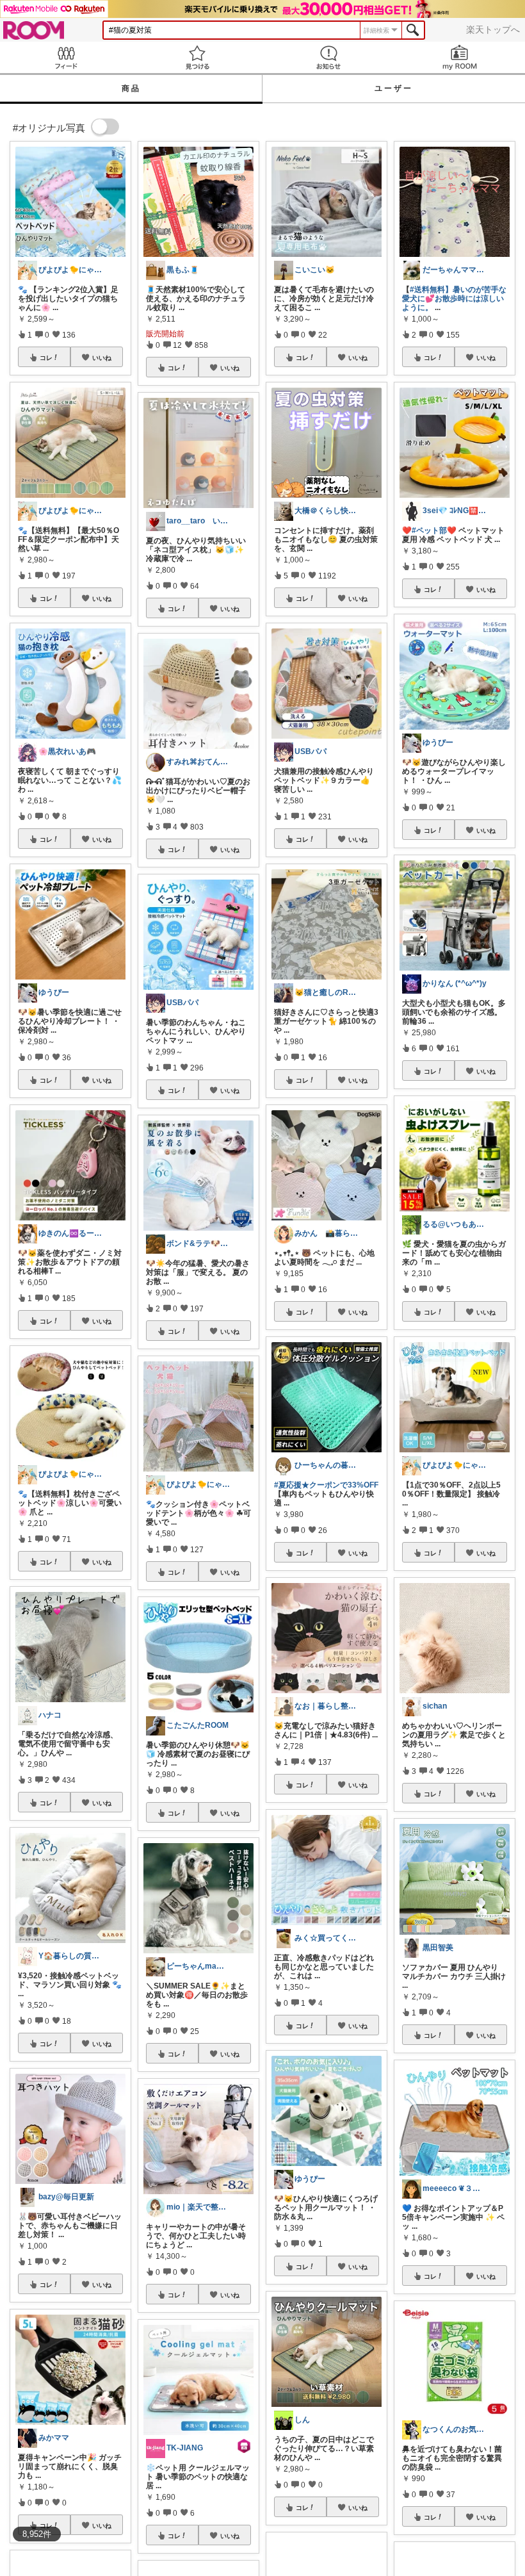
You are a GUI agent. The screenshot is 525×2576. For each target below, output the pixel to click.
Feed (66, 57)
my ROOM (459, 57)
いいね (102, 357)
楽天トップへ (493, 29)
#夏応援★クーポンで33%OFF (326, 1485)
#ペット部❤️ (434, 530)
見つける (197, 57)
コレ (46, 357)
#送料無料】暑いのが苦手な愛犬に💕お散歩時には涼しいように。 (454, 299)
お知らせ (328, 57)
